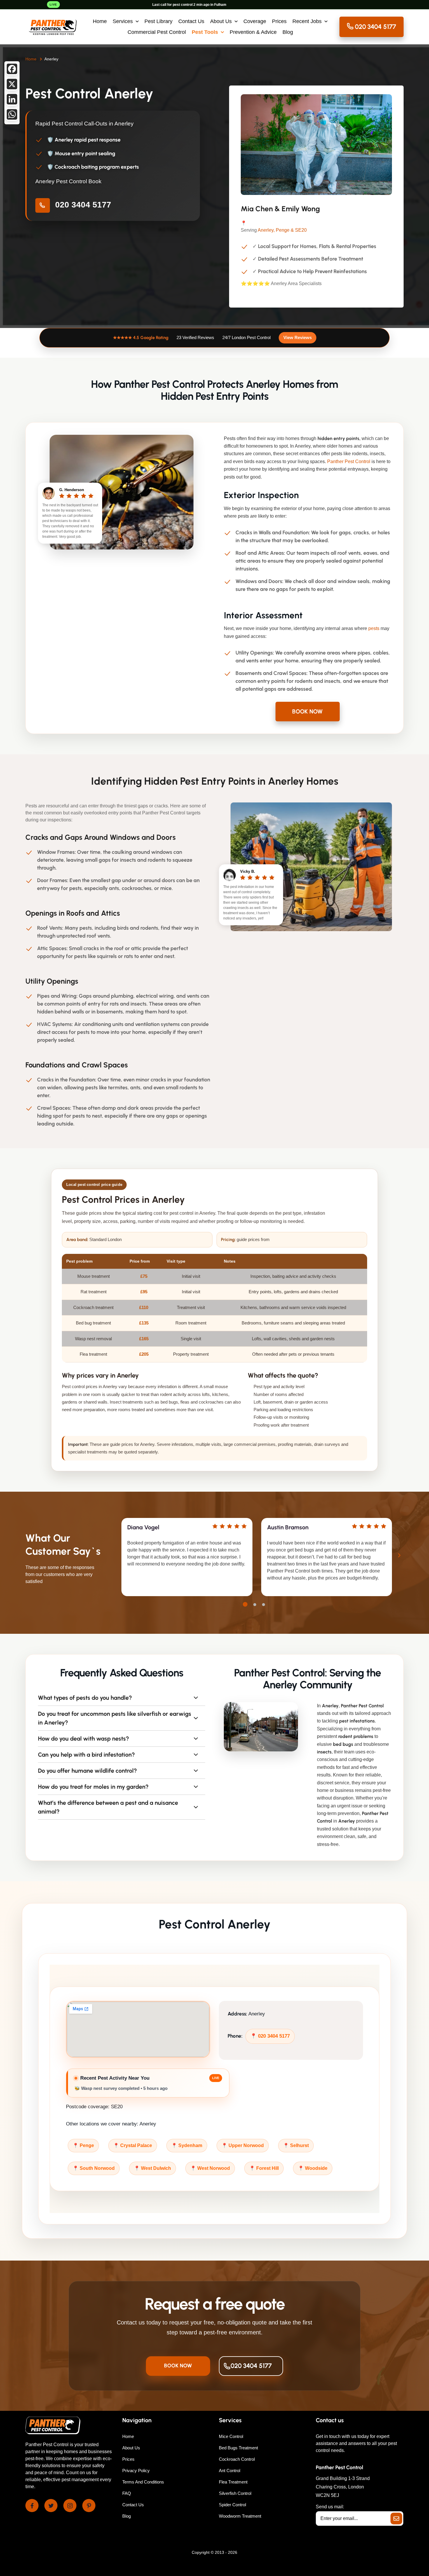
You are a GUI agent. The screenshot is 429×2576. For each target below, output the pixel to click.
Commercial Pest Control (157, 32)
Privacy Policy (136, 2471)
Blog (288, 32)
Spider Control (232, 2505)
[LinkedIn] (12, 99)
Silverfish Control (235, 2493)
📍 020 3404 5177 (270, 2036)
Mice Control (231, 2436)
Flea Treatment (233, 2482)
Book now (307, 711)
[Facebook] (12, 69)
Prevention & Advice (253, 32)
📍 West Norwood (210, 2168)
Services (123, 21)
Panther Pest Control (349, 461)
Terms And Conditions (143, 2482)
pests (374, 628)
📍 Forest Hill (264, 2168)
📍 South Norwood (94, 2168)
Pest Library (158, 21)
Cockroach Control (237, 2459)
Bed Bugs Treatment (238, 2448)
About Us (221, 21)
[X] (12, 84)
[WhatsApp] (12, 114)
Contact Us (191, 21)
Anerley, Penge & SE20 (282, 230)
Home (100, 21)
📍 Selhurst (296, 2145)
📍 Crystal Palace (133, 2145)
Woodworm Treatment (240, 2516)
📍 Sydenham (187, 2145)
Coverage (255, 21)
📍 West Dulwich (152, 2168)
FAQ (127, 2493)
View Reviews (298, 337)
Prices (279, 21)
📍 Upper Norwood (243, 2145)
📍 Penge (83, 2145)
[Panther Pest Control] (53, 27)
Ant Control (230, 2471)
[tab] (245, 1604)
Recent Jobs (307, 21)
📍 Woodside (313, 2168)
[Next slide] (399, 1555)
